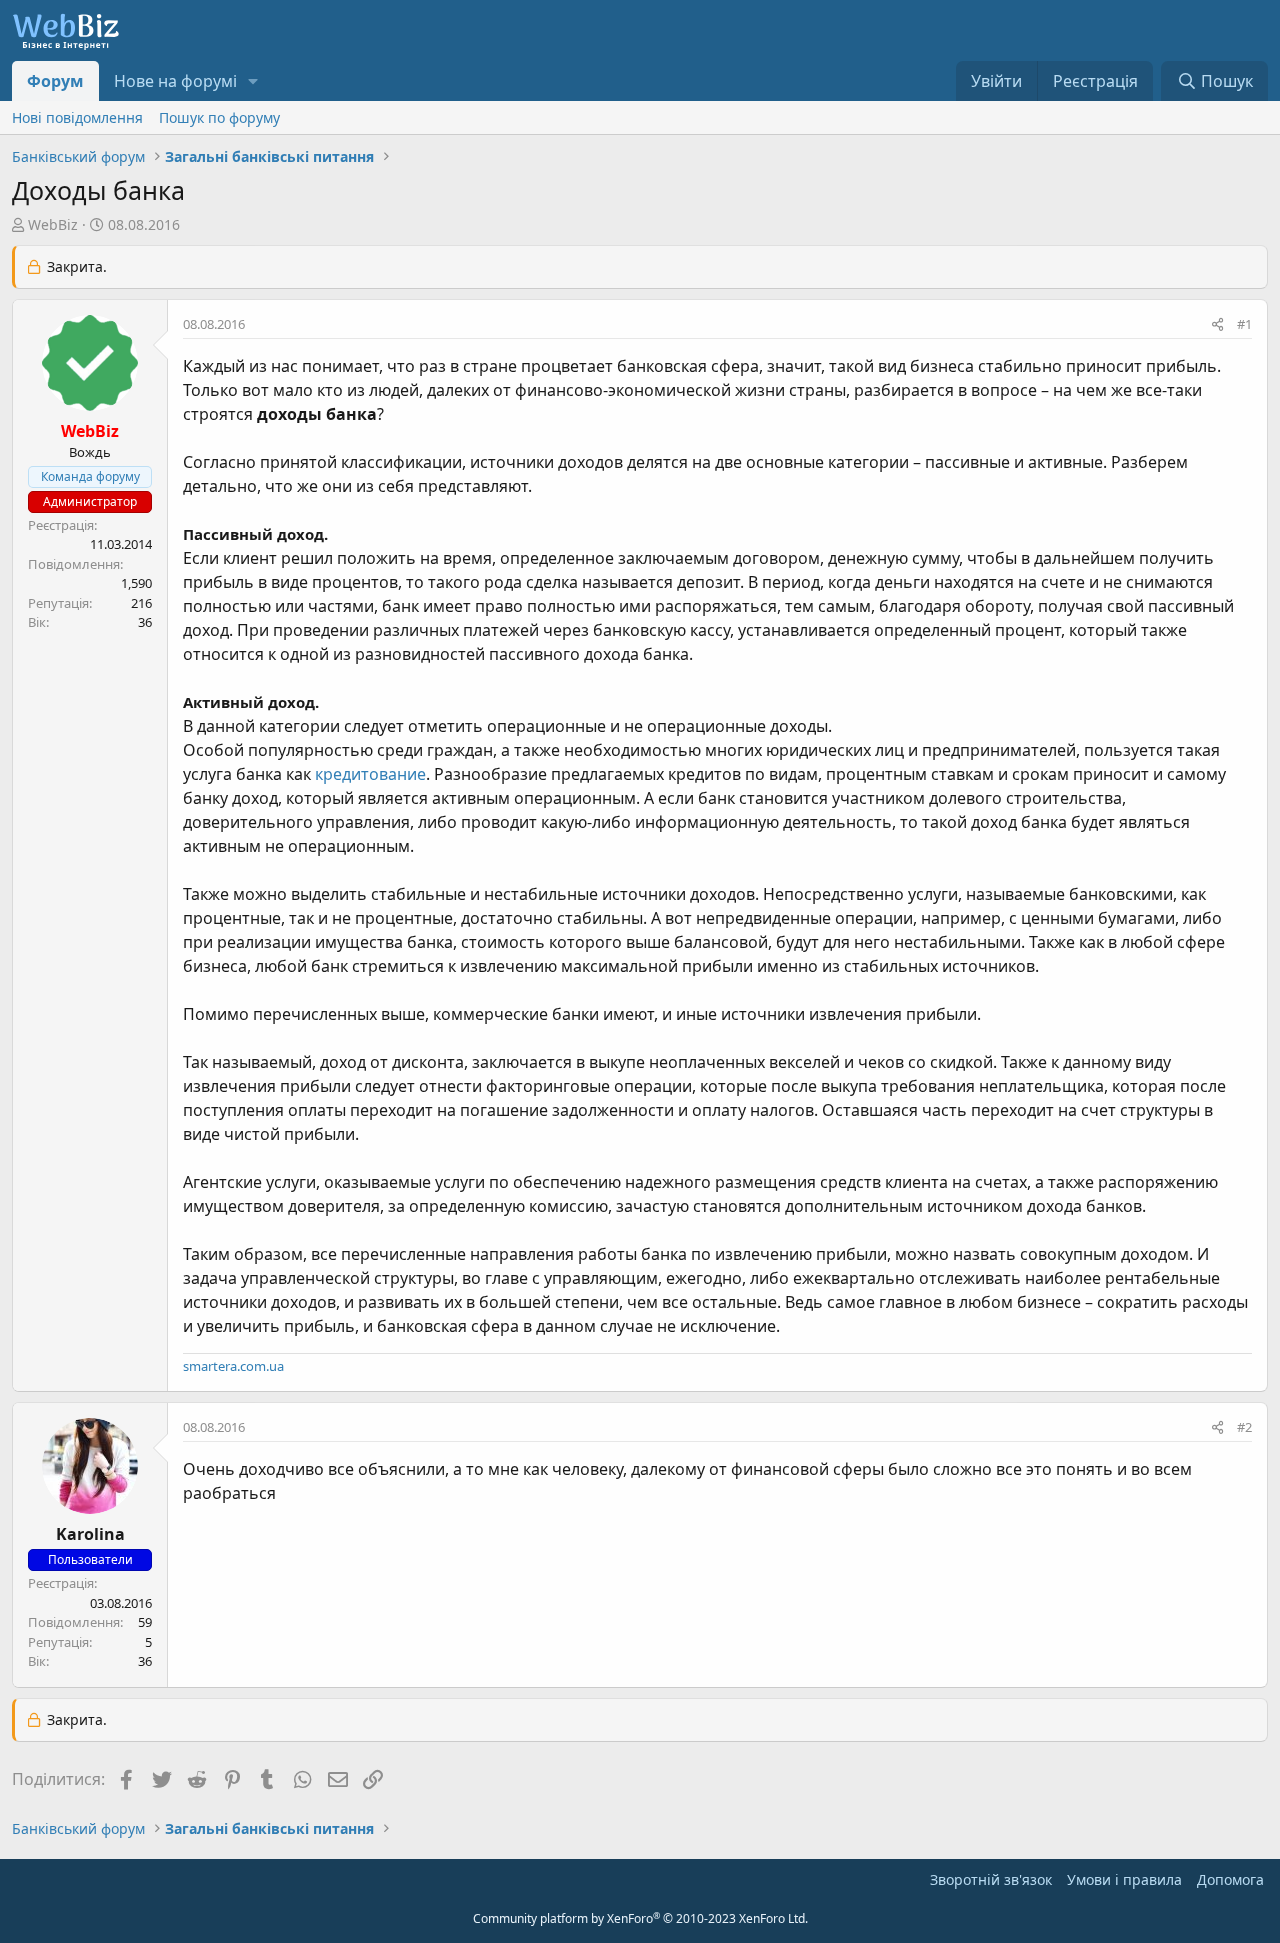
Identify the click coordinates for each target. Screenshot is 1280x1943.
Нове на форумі (175, 81)
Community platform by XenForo (640, 1918)
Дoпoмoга (1230, 1879)
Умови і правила (1124, 1879)
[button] (253, 81)
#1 (1244, 324)
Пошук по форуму (219, 117)
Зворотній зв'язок (991, 1879)
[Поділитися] (1217, 325)
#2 (1244, 1427)
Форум (55, 81)
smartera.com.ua (233, 1366)
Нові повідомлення (77, 117)
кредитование (370, 774)
